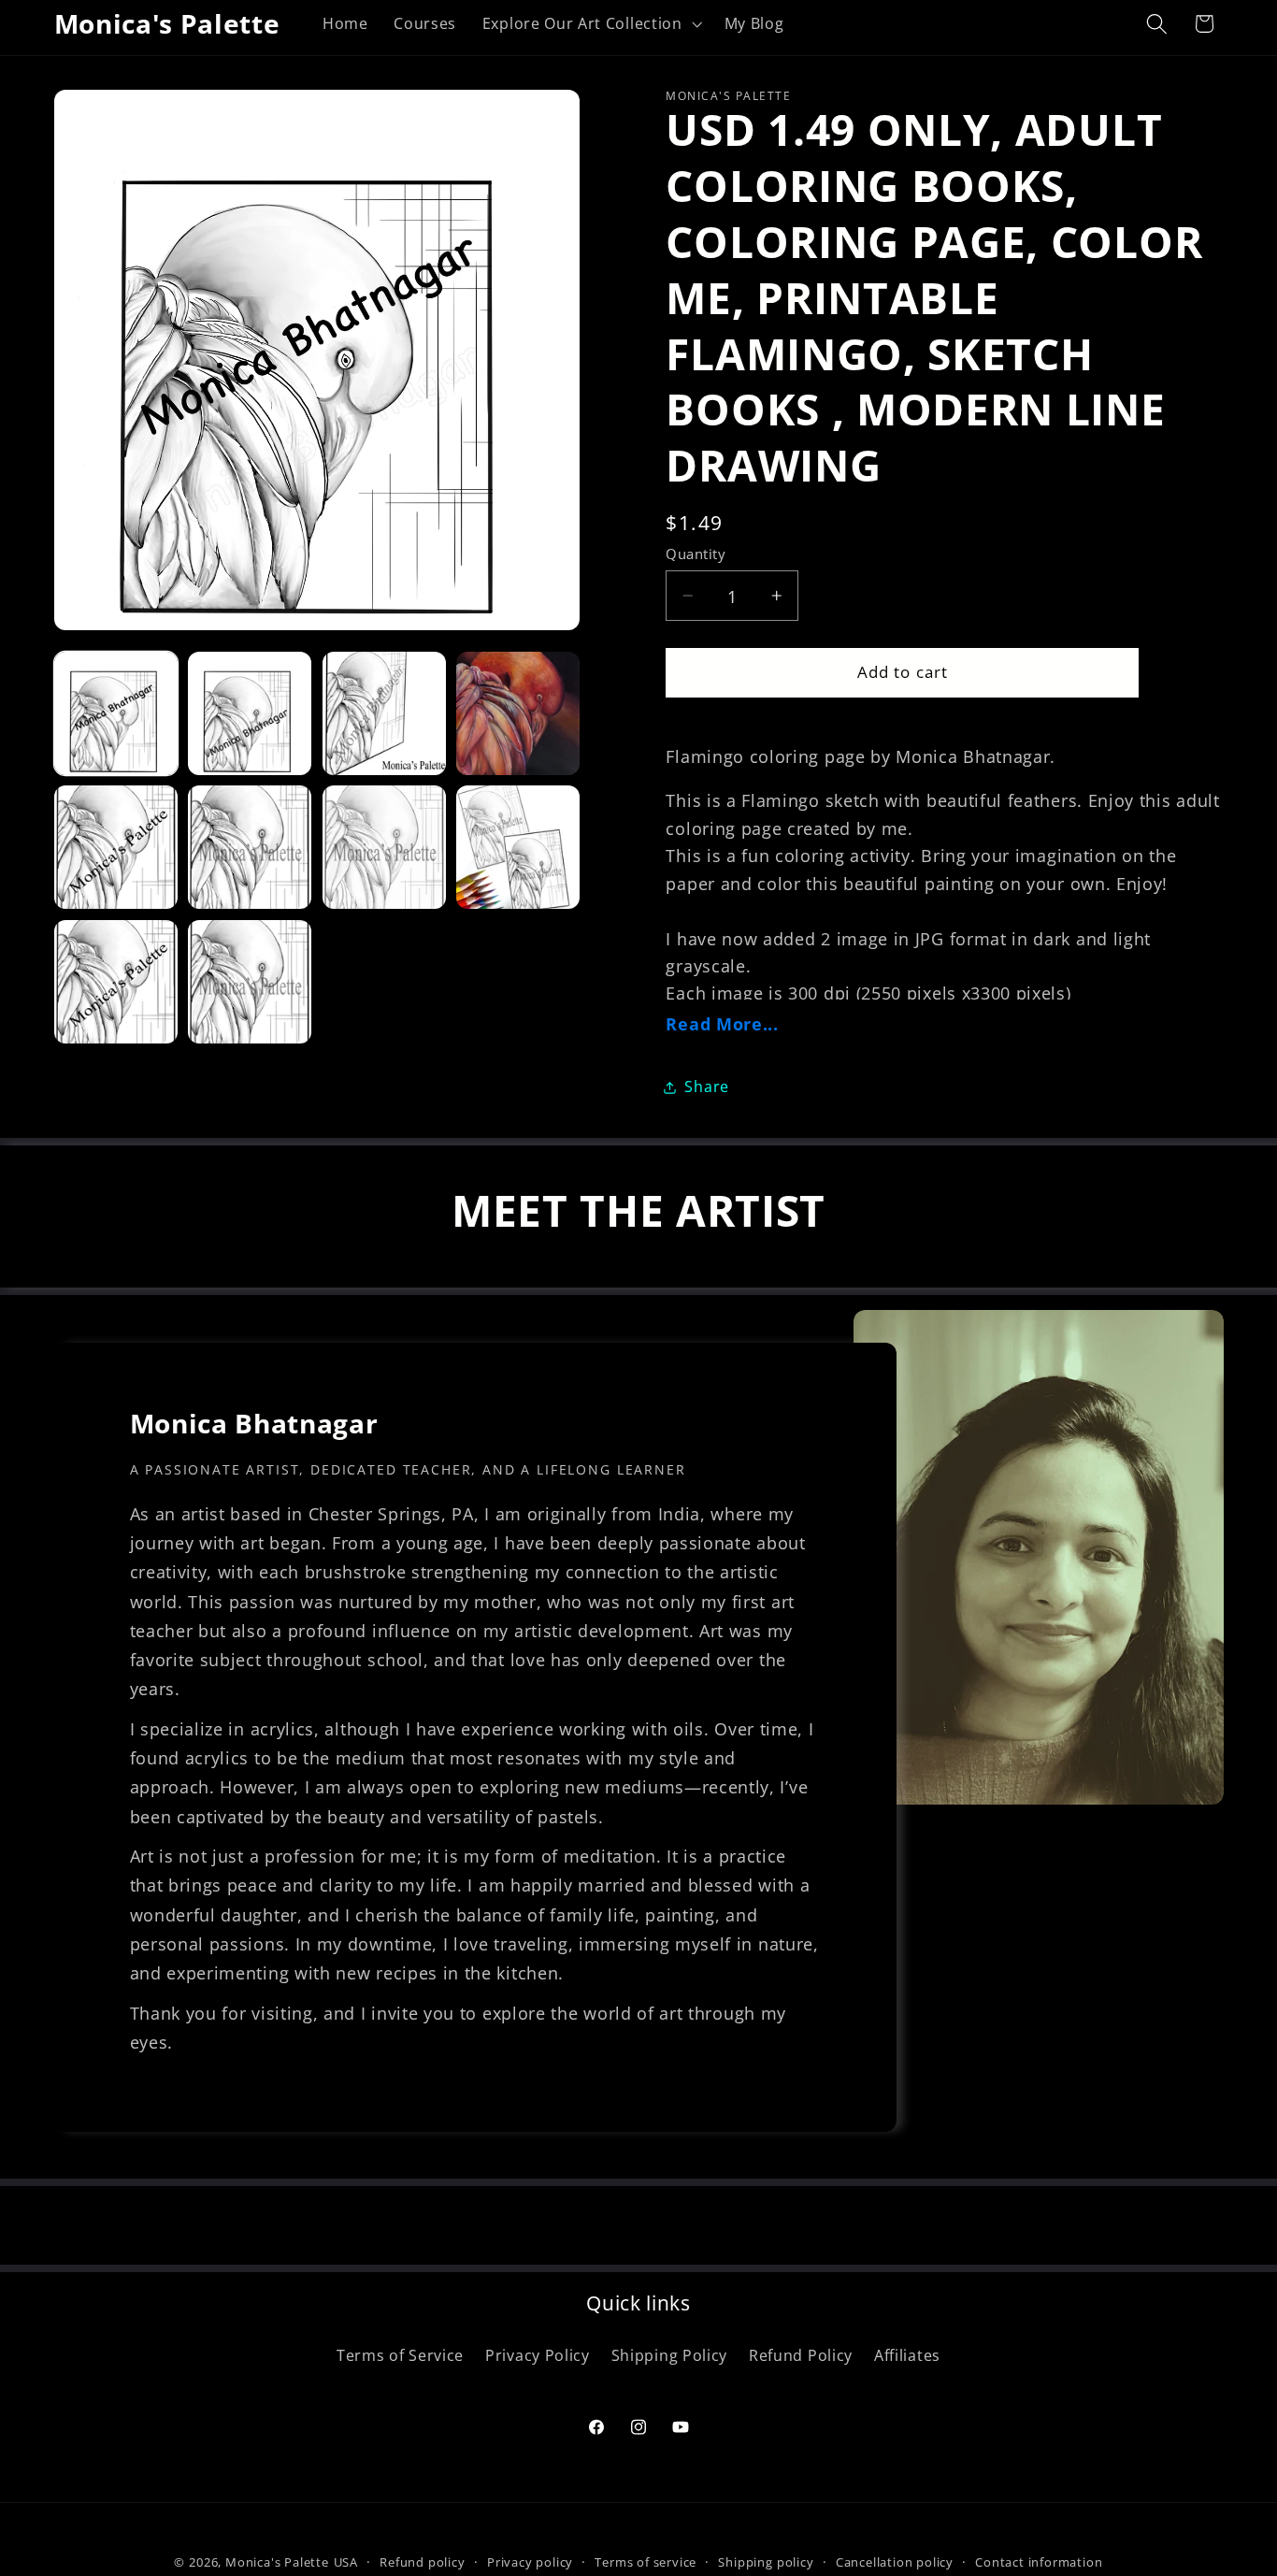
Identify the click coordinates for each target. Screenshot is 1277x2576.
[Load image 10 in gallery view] (250, 982)
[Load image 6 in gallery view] (250, 847)
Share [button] (706, 1087)
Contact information (1039, 2562)
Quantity (696, 554)
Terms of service (646, 2562)
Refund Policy (801, 2355)
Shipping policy (766, 2562)
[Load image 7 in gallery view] (384, 847)
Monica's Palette (277, 2562)
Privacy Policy (538, 2355)
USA (346, 2562)
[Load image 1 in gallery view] (116, 713)
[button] (590, 23)
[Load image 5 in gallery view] (116, 847)
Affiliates (907, 2355)
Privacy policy (530, 2562)
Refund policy (422, 2562)
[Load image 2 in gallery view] (250, 713)
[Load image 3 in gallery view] (384, 713)
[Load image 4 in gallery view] (518, 713)
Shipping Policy (669, 2355)
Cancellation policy (895, 2562)
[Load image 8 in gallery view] (518, 847)
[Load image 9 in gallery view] (116, 982)
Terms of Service (400, 2355)
